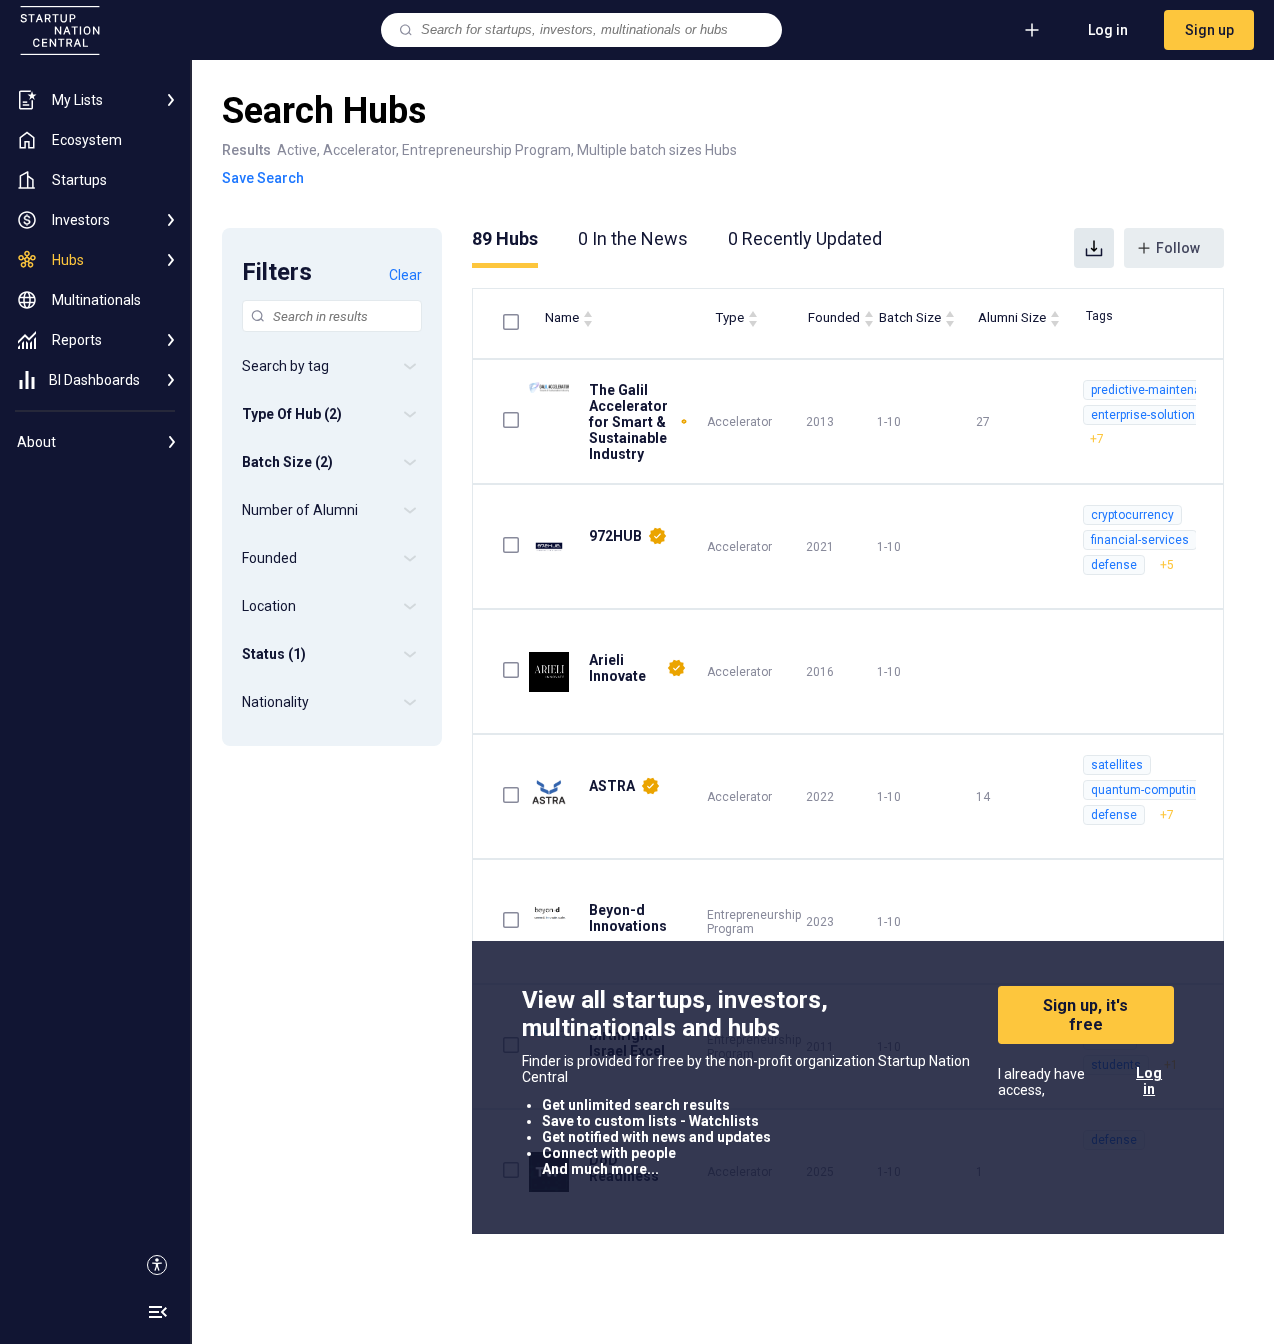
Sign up (1209, 30)
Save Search (263, 178)
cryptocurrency (1132, 515)
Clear (405, 275)
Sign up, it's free (1085, 1015)
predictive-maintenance (1156, 390)
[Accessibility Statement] (157, 1265)
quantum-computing (1147, 790)
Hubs (505, 238)
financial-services (1140, 540)
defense (1114, 565)
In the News (633, 238)
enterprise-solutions (1146, 415)
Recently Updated (805, 238)
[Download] (1094, 248)
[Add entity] (1032, 30)
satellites (1117, 765)
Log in (1108, 30)
